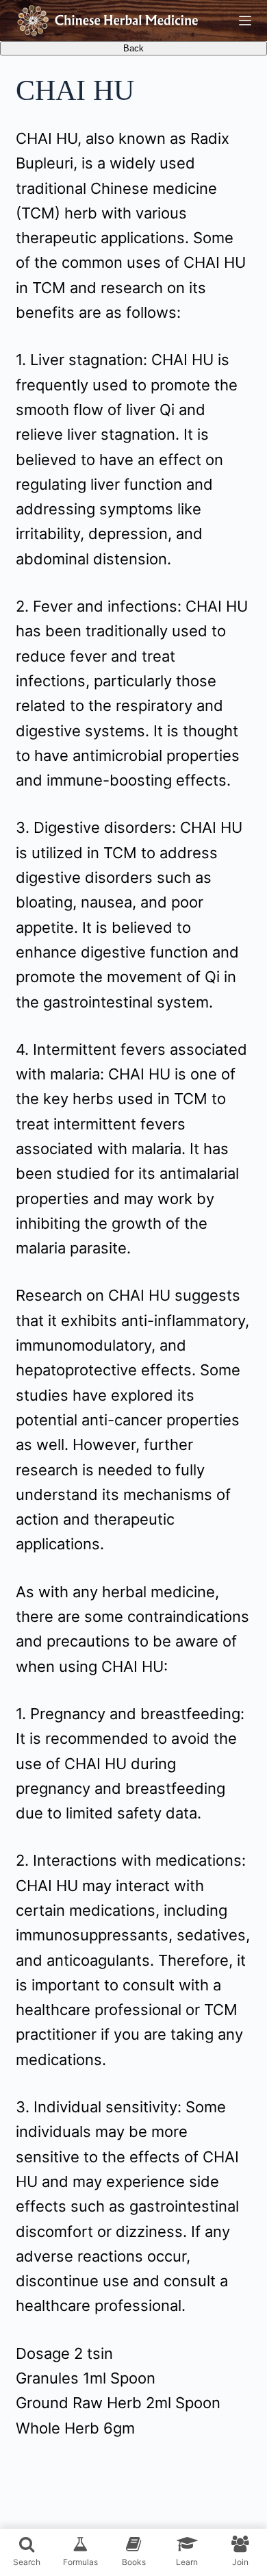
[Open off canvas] (245, 21)
